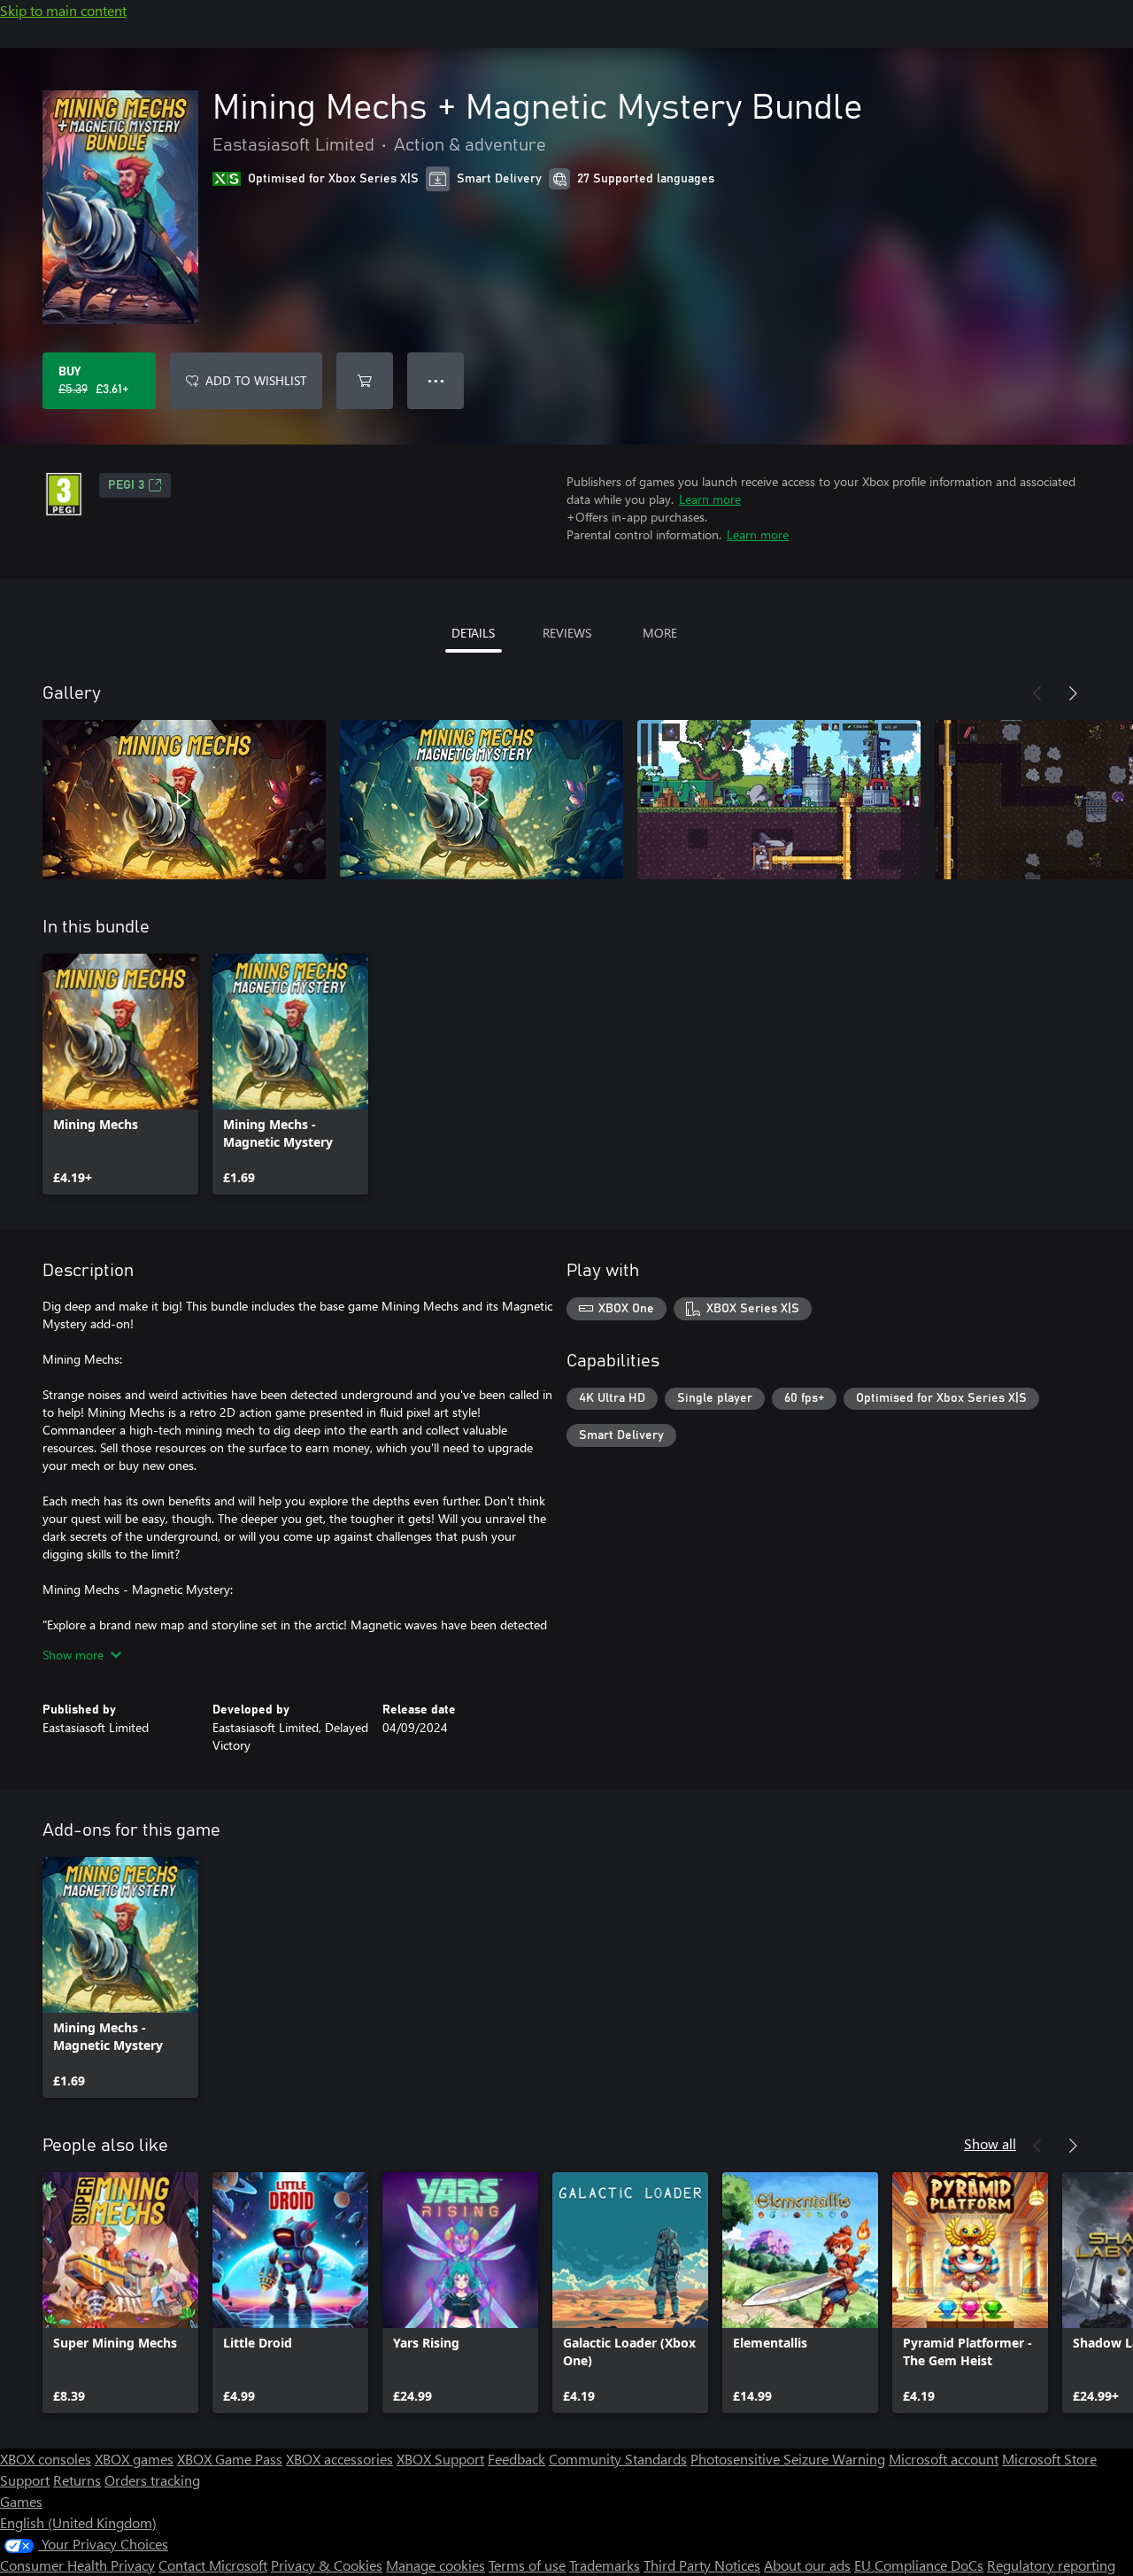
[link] (120, 1074)
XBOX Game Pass (230, 2459)
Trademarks (605, 2565)
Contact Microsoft (213, 2565)
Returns (77, 2480)
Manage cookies (435, 2565)
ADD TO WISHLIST (256, 380)
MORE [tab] (660, 633)
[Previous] (1037, 693)
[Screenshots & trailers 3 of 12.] (779, 800)
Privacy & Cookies (327, 2565)
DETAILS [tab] (473, 633)
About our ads (807, 2565)
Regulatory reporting (1051, 2565)
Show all (990, 2143)
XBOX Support (440, 2459)
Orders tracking (152, 2480)
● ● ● (436, 380)
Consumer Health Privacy (77, 2565)
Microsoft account (944, 2459)
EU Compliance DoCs (919, 2565)
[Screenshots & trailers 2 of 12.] (482, 800)
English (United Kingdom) (78, 2522)
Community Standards (618, 2459)
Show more (73, 1655)
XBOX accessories (339, 2459)
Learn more (710, 499)
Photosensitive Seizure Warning (788, 2459)
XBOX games (134, 2459)
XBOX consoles (46, 2459)
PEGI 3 (126, 485)
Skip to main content (63, 10)
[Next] (1073, 693)
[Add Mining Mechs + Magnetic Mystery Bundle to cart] (365, 381)
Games (21, 2501)
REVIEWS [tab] (567, 633)
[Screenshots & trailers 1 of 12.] (184, 800)
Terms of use (527, 2565)
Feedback (516, 2459)
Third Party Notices (702, 2565)
